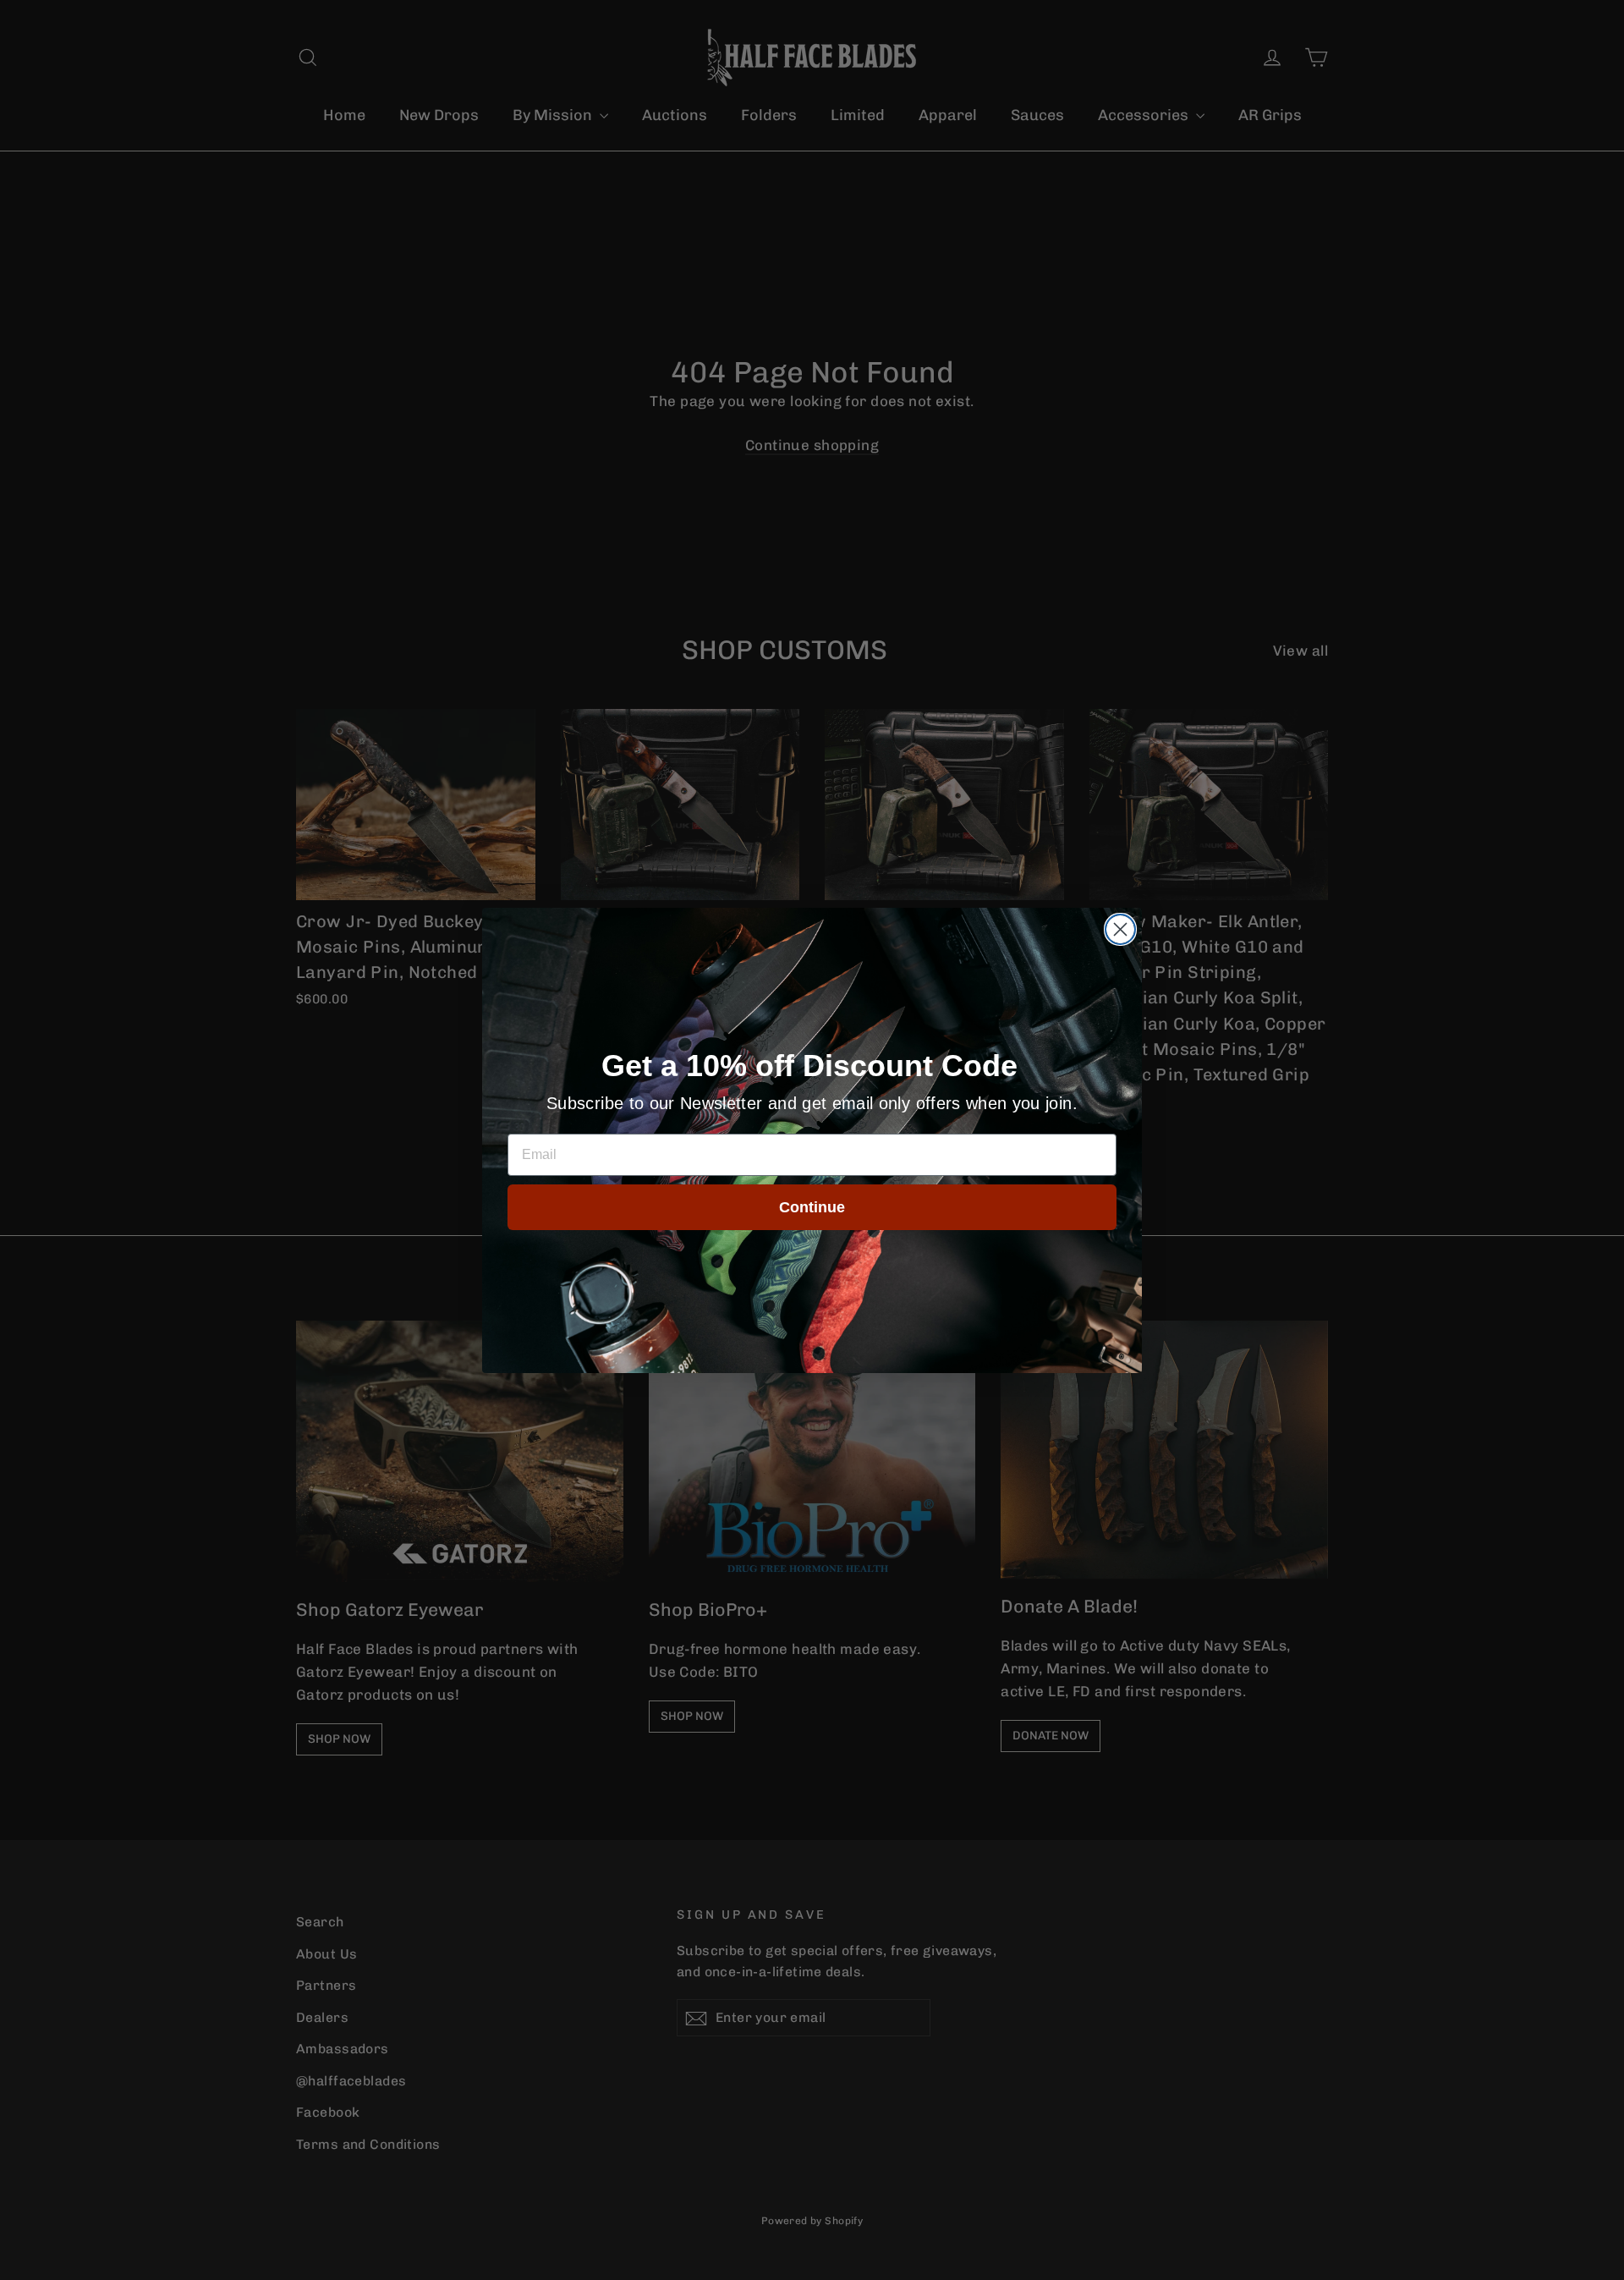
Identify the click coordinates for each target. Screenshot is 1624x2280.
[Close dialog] (1120, 929)
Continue (812, 1207)
